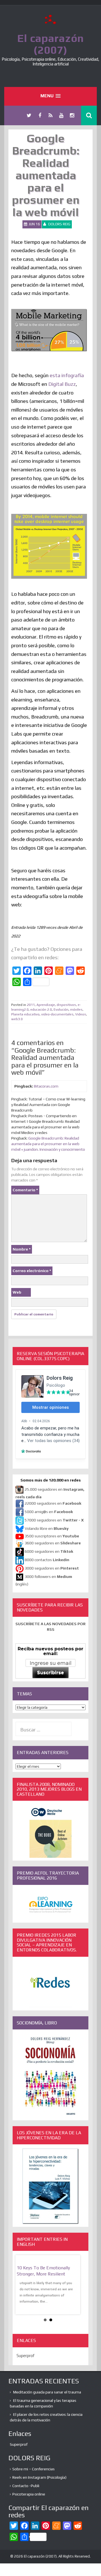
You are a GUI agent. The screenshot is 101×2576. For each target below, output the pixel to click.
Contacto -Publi (26, 2486)
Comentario (25, 1190)
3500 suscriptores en (52, 1536)
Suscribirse (50, 1673)
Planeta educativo (25, 1014)
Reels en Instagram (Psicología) (39, 2477)
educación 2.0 (41, 1010)
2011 (31, 1005)
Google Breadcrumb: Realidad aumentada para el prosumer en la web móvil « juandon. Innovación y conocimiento (48, 1144)
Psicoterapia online (29, 2494)
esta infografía (67, 375)
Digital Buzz (62, 384)
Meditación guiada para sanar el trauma (47, 2392)
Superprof (26, 2356)
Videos (81, 1014)
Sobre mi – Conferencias (34, 2469)
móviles (76, 1010)
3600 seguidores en (53, 1543)
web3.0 (17, 1019)
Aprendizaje (46, 1005)
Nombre (22, 1249)
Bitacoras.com (46, 1086)
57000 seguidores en (54, 1520)
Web (17, 1292)
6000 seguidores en (49, 1552)
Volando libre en (47, 1529)
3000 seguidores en (51, 1568)
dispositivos (66, 1005)
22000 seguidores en (53, 1504)
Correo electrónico (32, 1271)
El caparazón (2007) (50, 44)
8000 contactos (47, 1560)
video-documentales (57, 1014)
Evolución (61, 1010)
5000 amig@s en (49, 1512)
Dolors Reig (59, 224)
